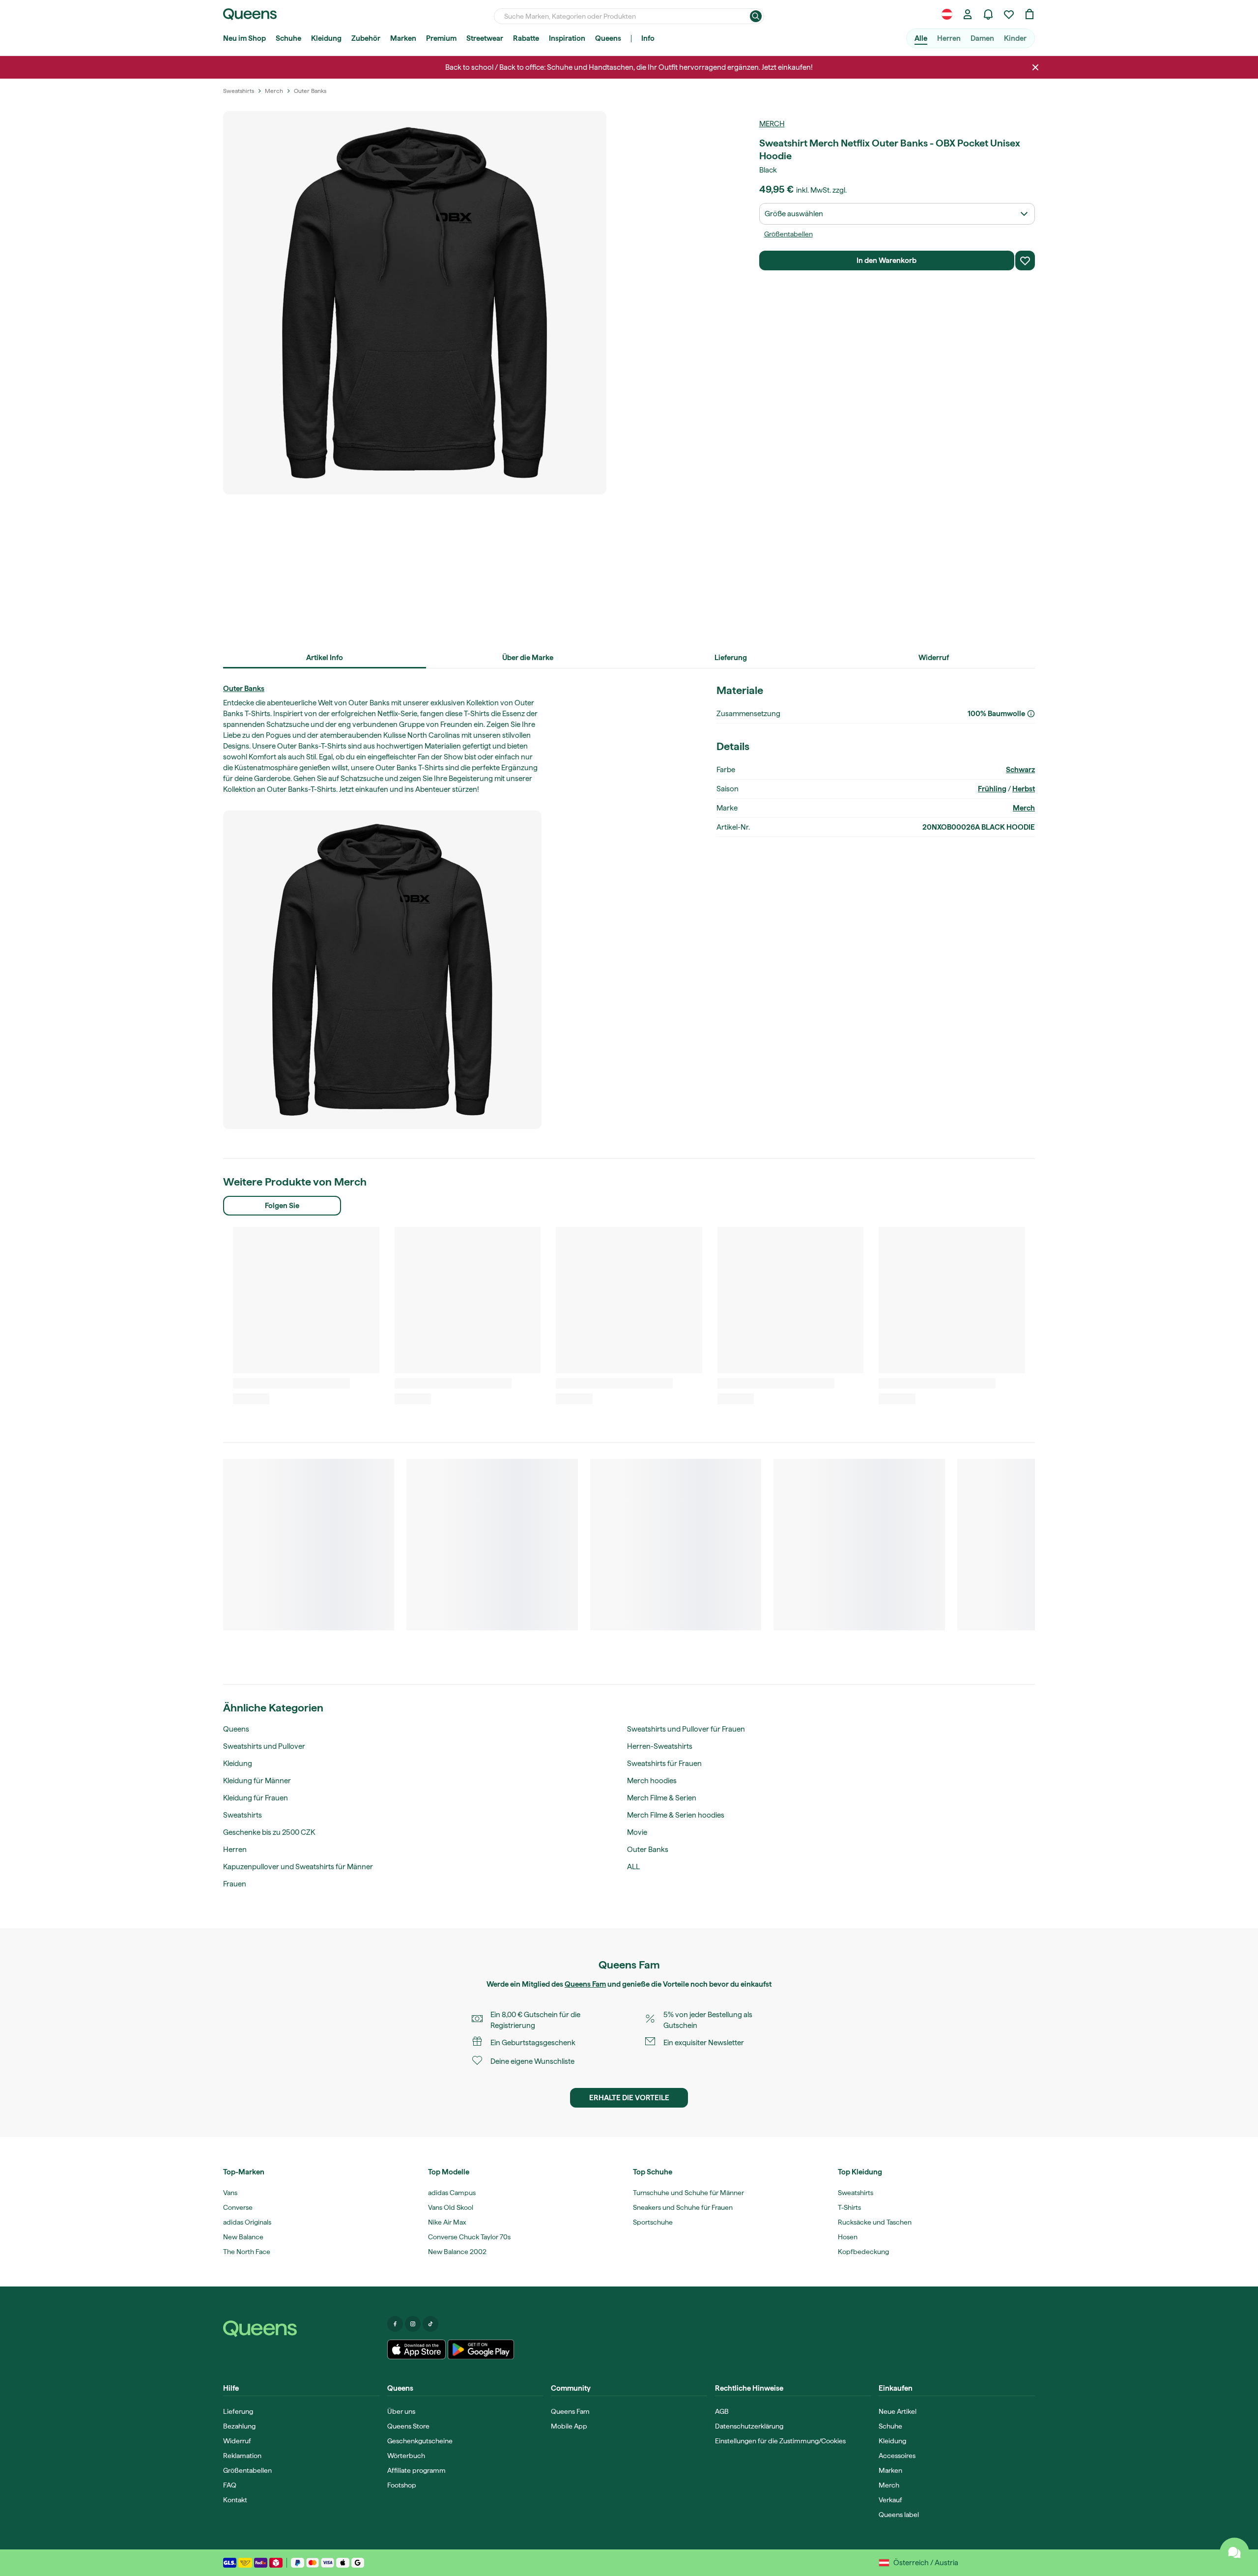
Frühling (992, 789)
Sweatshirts (243, 1815)
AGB (722, 2411)
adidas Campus (452, 2193)
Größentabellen (788, 234)
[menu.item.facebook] (395, 2324)
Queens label (899, 2515)
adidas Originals (247, 2222)
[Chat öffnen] (1234, 2552)
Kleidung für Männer (257, 1781)
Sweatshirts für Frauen (664, 1764)
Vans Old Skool (451, 2207)
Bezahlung (239, 2426)
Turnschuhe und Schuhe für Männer (688, 2193)
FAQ (230, 2485)
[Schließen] (1035, 67)
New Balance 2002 (457, 2252)
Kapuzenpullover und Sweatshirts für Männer (298, 1867)
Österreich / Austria (926, 2563)
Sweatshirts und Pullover (264, 1746)
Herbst (1024, 789)
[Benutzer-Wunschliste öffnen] (1009, 14)
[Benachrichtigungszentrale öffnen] (988, 14)
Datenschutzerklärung (749, 2426)
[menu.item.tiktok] (430, 2324)
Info (648, 38)
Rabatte (526, 38)
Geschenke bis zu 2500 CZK (269, 1832)
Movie (637, 1832)
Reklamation (242, 2456)
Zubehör (366, 38)
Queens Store (408, 2426)
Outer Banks (244, 689)
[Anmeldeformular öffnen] (968, 14)
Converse (238, 2207)
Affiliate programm (416, 2470)
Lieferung (238, 2411)
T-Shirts (849, 2207)
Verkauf (890, 2500)
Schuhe (288, 38)
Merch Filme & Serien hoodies (676, 1815)
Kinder (1015, 38)
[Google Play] (481, 2349)
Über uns (401, 2411)
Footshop (402, 2485)
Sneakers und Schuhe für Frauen (683, 2207)
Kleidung (326, 38)
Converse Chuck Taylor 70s (469, 2237)
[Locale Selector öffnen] (947, 14)
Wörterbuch (406, 2456)
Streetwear (485, 38)
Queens (608, 38)
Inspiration (567, 38)
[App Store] (417, 2349)
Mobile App (569, 2426)
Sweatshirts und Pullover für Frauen (686, 1729)
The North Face (247, 2252)
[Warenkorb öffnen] (1029, 14)
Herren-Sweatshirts (660, 1746)
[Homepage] (301, 2329)
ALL (633, 1867)
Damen (982, 38)
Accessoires (897, 2456)
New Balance (243, 2237)
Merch (772, 124)
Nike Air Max (447, 2222)
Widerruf (237, 2441)
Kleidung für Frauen (256, 1798)
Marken (403, 38)
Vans (230, 2193)
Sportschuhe (653, 2222)
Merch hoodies (652, 1781)
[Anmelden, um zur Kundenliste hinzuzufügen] (1025, 260)
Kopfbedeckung (863, 2252)
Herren (949, 38)
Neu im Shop (244, 38)
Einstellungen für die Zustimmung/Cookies (780, 2441)
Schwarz (1020, 770)
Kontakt (235, 2500)
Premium (441, 38)
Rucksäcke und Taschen (875, 2222)
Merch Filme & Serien (662, 1798)
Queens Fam (585, 1984)
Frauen (235, 1884)
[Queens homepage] (250, 14)
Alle (921, 38)
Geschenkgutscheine (420, 2441)
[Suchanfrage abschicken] (756, 16)
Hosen (848, 2237)
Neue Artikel (898, 2411)
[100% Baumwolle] (1031, 714)
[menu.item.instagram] (413, 2324)
